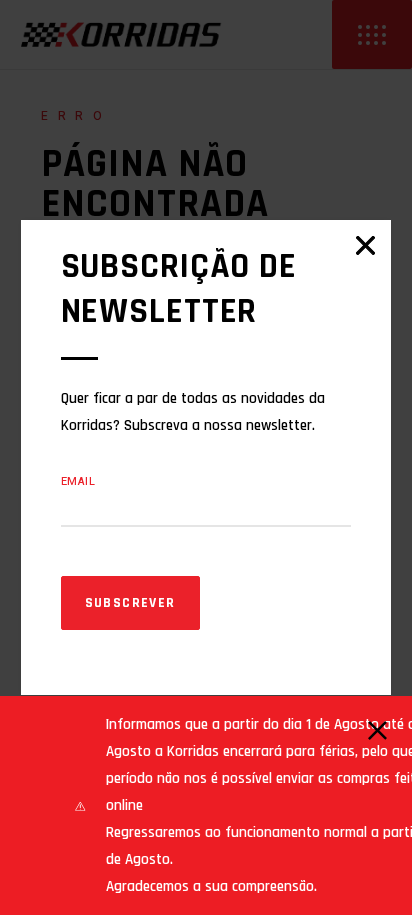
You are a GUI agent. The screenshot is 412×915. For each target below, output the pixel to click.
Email (78, 481)
